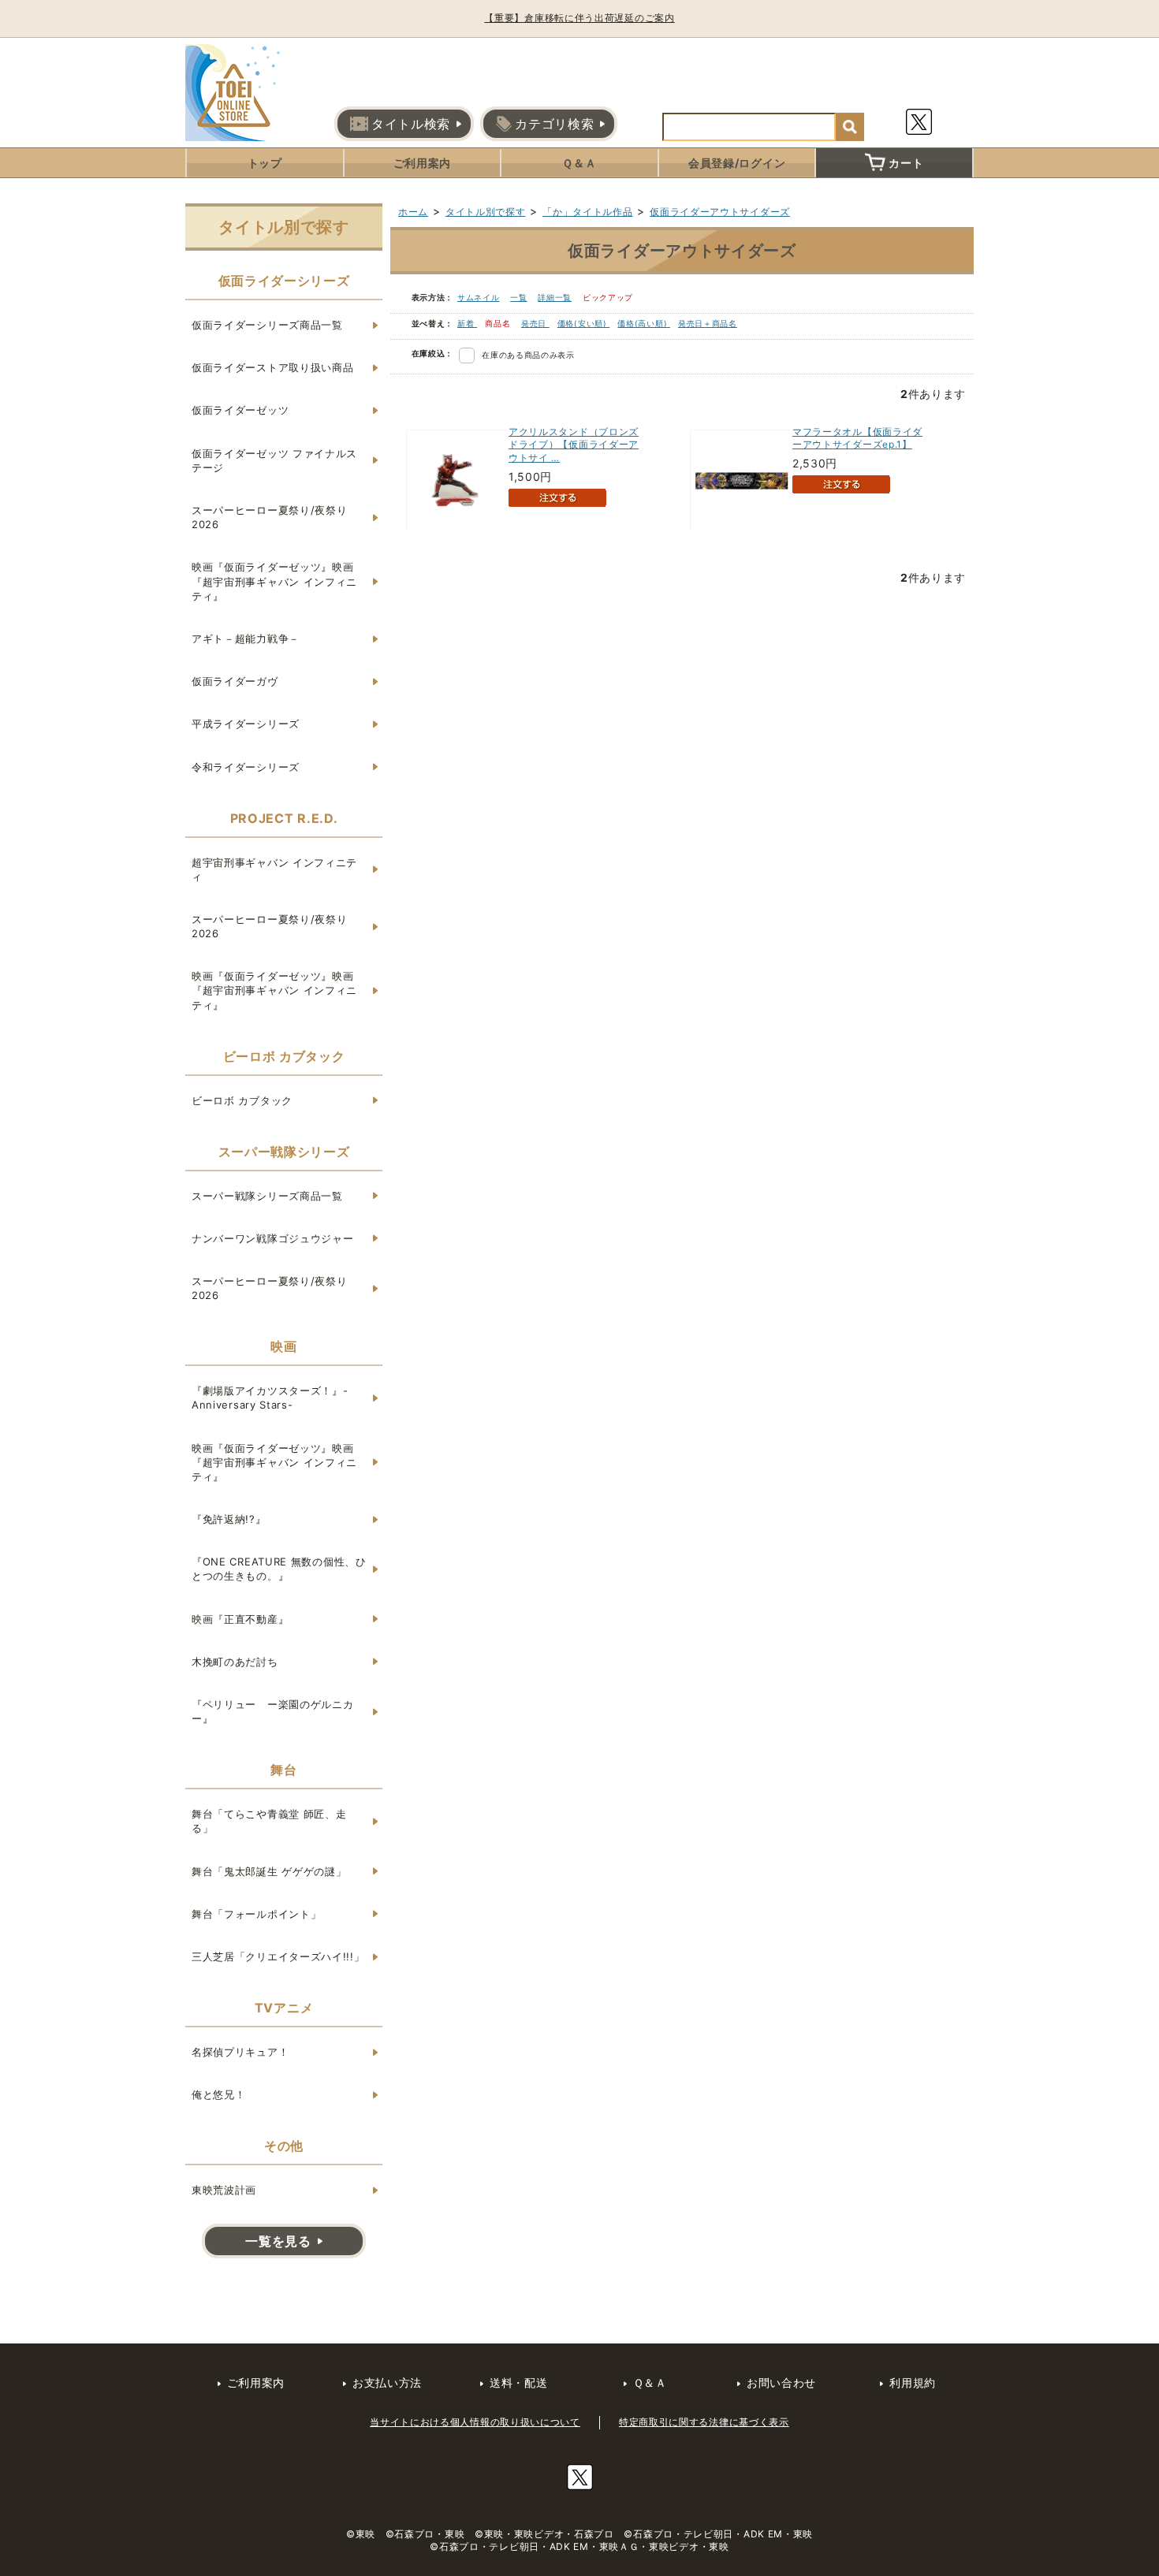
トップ (265, 163)
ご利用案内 (423, 163)
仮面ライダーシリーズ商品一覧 (267, 325)
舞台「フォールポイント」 (256, 1914)
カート (906, 163)
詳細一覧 (555, 297)
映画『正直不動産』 (240, 1619)
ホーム (413, 212)
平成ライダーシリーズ (246, 724)
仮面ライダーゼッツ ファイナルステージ (274, 460)
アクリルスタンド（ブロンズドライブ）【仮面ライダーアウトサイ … (574, 445)
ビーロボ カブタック (242, 1100)
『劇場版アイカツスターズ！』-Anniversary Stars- (270, 1398)
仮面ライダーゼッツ (240, 410)
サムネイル (479, 297)
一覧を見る (278, 2241)
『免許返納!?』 (229, 1519)
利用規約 (913, 2382)
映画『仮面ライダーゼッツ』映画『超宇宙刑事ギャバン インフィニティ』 (274, 581)
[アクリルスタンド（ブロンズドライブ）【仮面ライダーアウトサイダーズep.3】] (457, 480)
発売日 (535, 323)
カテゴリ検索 (554, 124)
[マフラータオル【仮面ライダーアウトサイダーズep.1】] (741, 480)
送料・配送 (519, 2382)
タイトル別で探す (486, 212)
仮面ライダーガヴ (235, 681)
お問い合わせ (781, 2382)
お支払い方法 (387, 2382)
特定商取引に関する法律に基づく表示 (704, 2422)
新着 (467, 323)
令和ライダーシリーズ (246, 767)
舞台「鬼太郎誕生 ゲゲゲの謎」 (269, 1871)
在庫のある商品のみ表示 (528, 355)
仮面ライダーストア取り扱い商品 (273, 367)
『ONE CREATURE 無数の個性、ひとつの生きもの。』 (279, 1569)
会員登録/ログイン (737, 163)
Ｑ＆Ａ (579, 163)
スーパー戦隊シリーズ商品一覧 (267, 1196)
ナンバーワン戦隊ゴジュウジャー (273, 1238)
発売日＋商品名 (708, 323)
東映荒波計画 (224, 2190)
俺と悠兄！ (219, 2094)
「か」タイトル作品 (587, 212)
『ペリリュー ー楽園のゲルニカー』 (273, 1711)
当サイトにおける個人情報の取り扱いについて (475, 2422)
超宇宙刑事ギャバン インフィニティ (274, 869)
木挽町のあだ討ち (235, 1662)
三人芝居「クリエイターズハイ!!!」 (278, 1956)
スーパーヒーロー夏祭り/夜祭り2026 (270, 517)
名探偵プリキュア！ (240, 2052)
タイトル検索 (411, 124)
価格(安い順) (584, 323)
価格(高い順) (644, 323)
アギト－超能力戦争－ (246, 638)
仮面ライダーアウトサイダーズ (720, 212)
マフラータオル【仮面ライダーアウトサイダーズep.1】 (857, 438)
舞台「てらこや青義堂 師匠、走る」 (269, 1821)
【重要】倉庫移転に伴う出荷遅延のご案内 (579, 18)
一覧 (518, 297)
